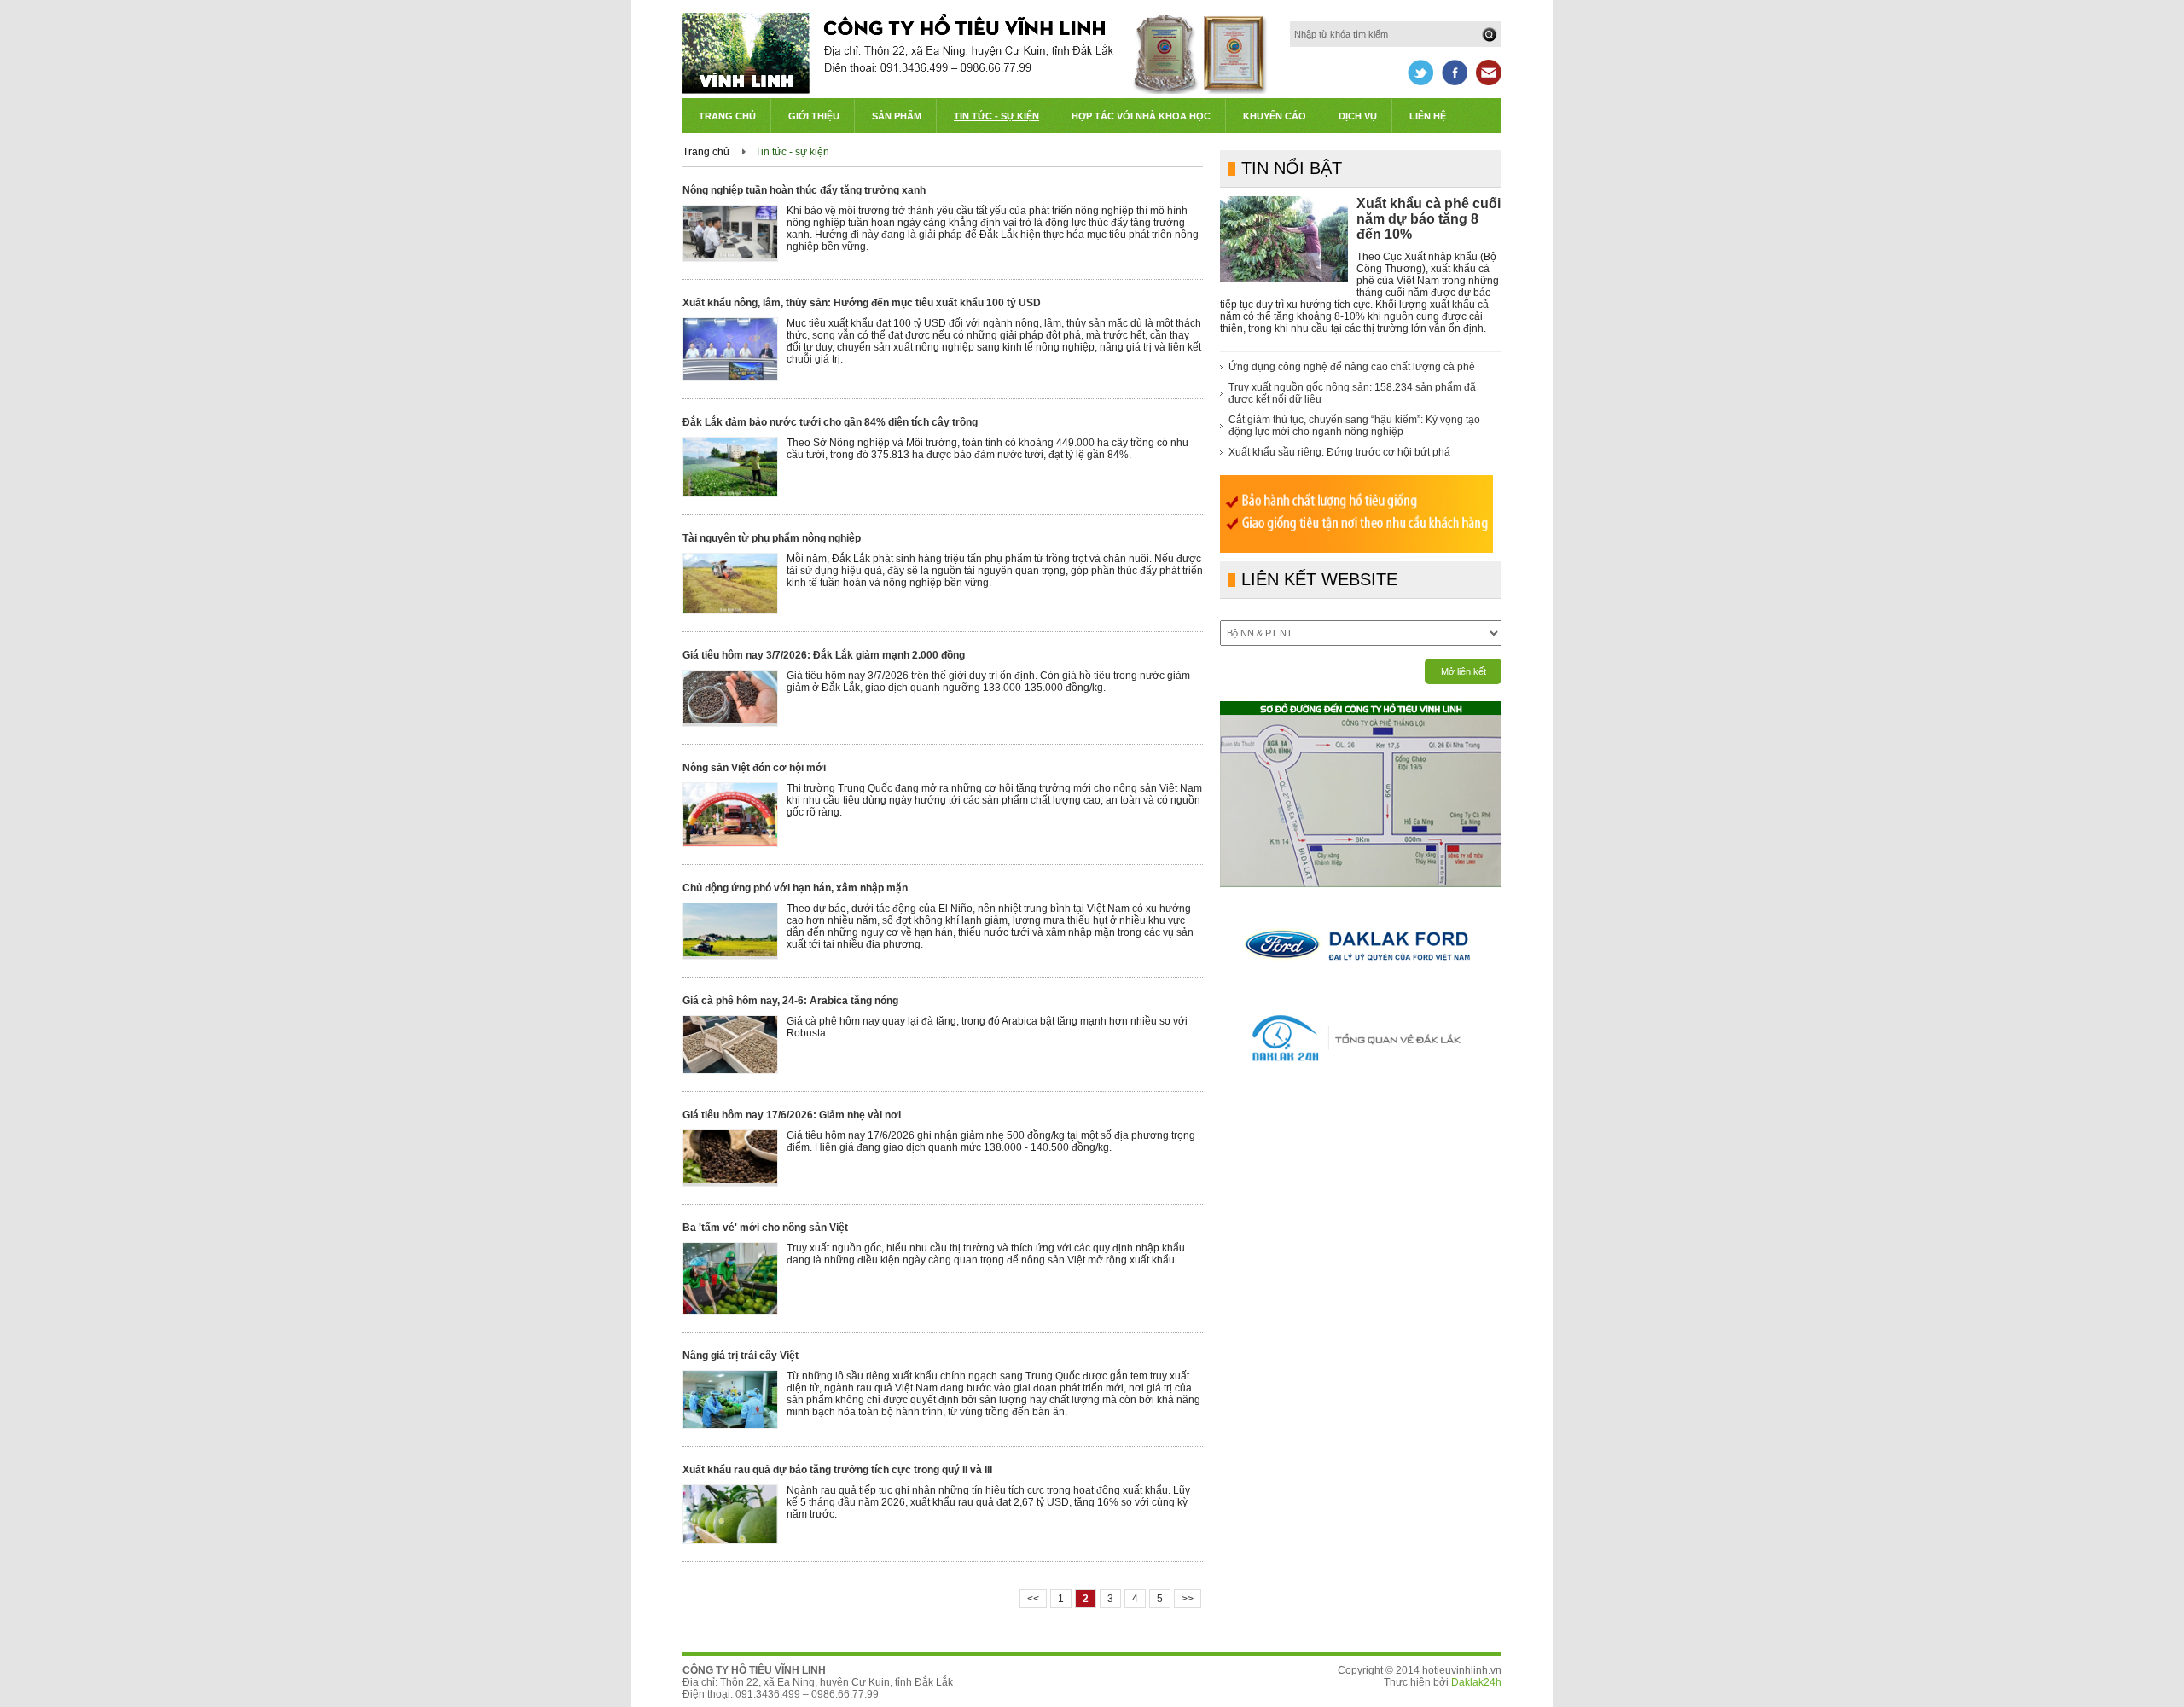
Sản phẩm (897, 116)
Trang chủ (727, 116)
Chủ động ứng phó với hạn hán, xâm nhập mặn (795, 888)
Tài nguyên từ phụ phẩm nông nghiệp (772, 538)
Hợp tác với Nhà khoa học (1141, 116)
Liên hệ (1428, 116)
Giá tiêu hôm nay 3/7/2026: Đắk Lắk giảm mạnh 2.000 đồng (824, 655)
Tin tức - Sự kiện (996, 116)
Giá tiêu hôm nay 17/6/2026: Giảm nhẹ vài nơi (792, 1115)
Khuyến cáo (1275, 116)
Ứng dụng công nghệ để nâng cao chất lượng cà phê (1352, 367)
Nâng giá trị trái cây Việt (741, 1356)
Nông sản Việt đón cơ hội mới (754, 768)
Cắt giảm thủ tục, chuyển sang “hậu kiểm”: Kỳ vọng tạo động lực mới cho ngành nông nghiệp (1354, 426)
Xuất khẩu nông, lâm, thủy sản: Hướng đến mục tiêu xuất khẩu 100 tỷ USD (862, 303)
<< (1033, 1599)
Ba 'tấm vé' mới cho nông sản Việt (765, 1228)
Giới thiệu (814, 116)
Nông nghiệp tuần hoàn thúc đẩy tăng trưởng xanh (804, 190)
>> (1188, 1599)
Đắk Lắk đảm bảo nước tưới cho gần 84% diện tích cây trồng (830, 422)
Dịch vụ (1358, 116)
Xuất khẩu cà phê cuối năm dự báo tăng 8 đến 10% (1429, 219)
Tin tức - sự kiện (792, 152)
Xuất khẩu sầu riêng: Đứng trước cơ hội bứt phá (1339, 452)
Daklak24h (1476, 1682)
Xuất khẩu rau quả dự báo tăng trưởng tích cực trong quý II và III (837, 1470)
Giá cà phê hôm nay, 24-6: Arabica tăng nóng (790, 1001)
